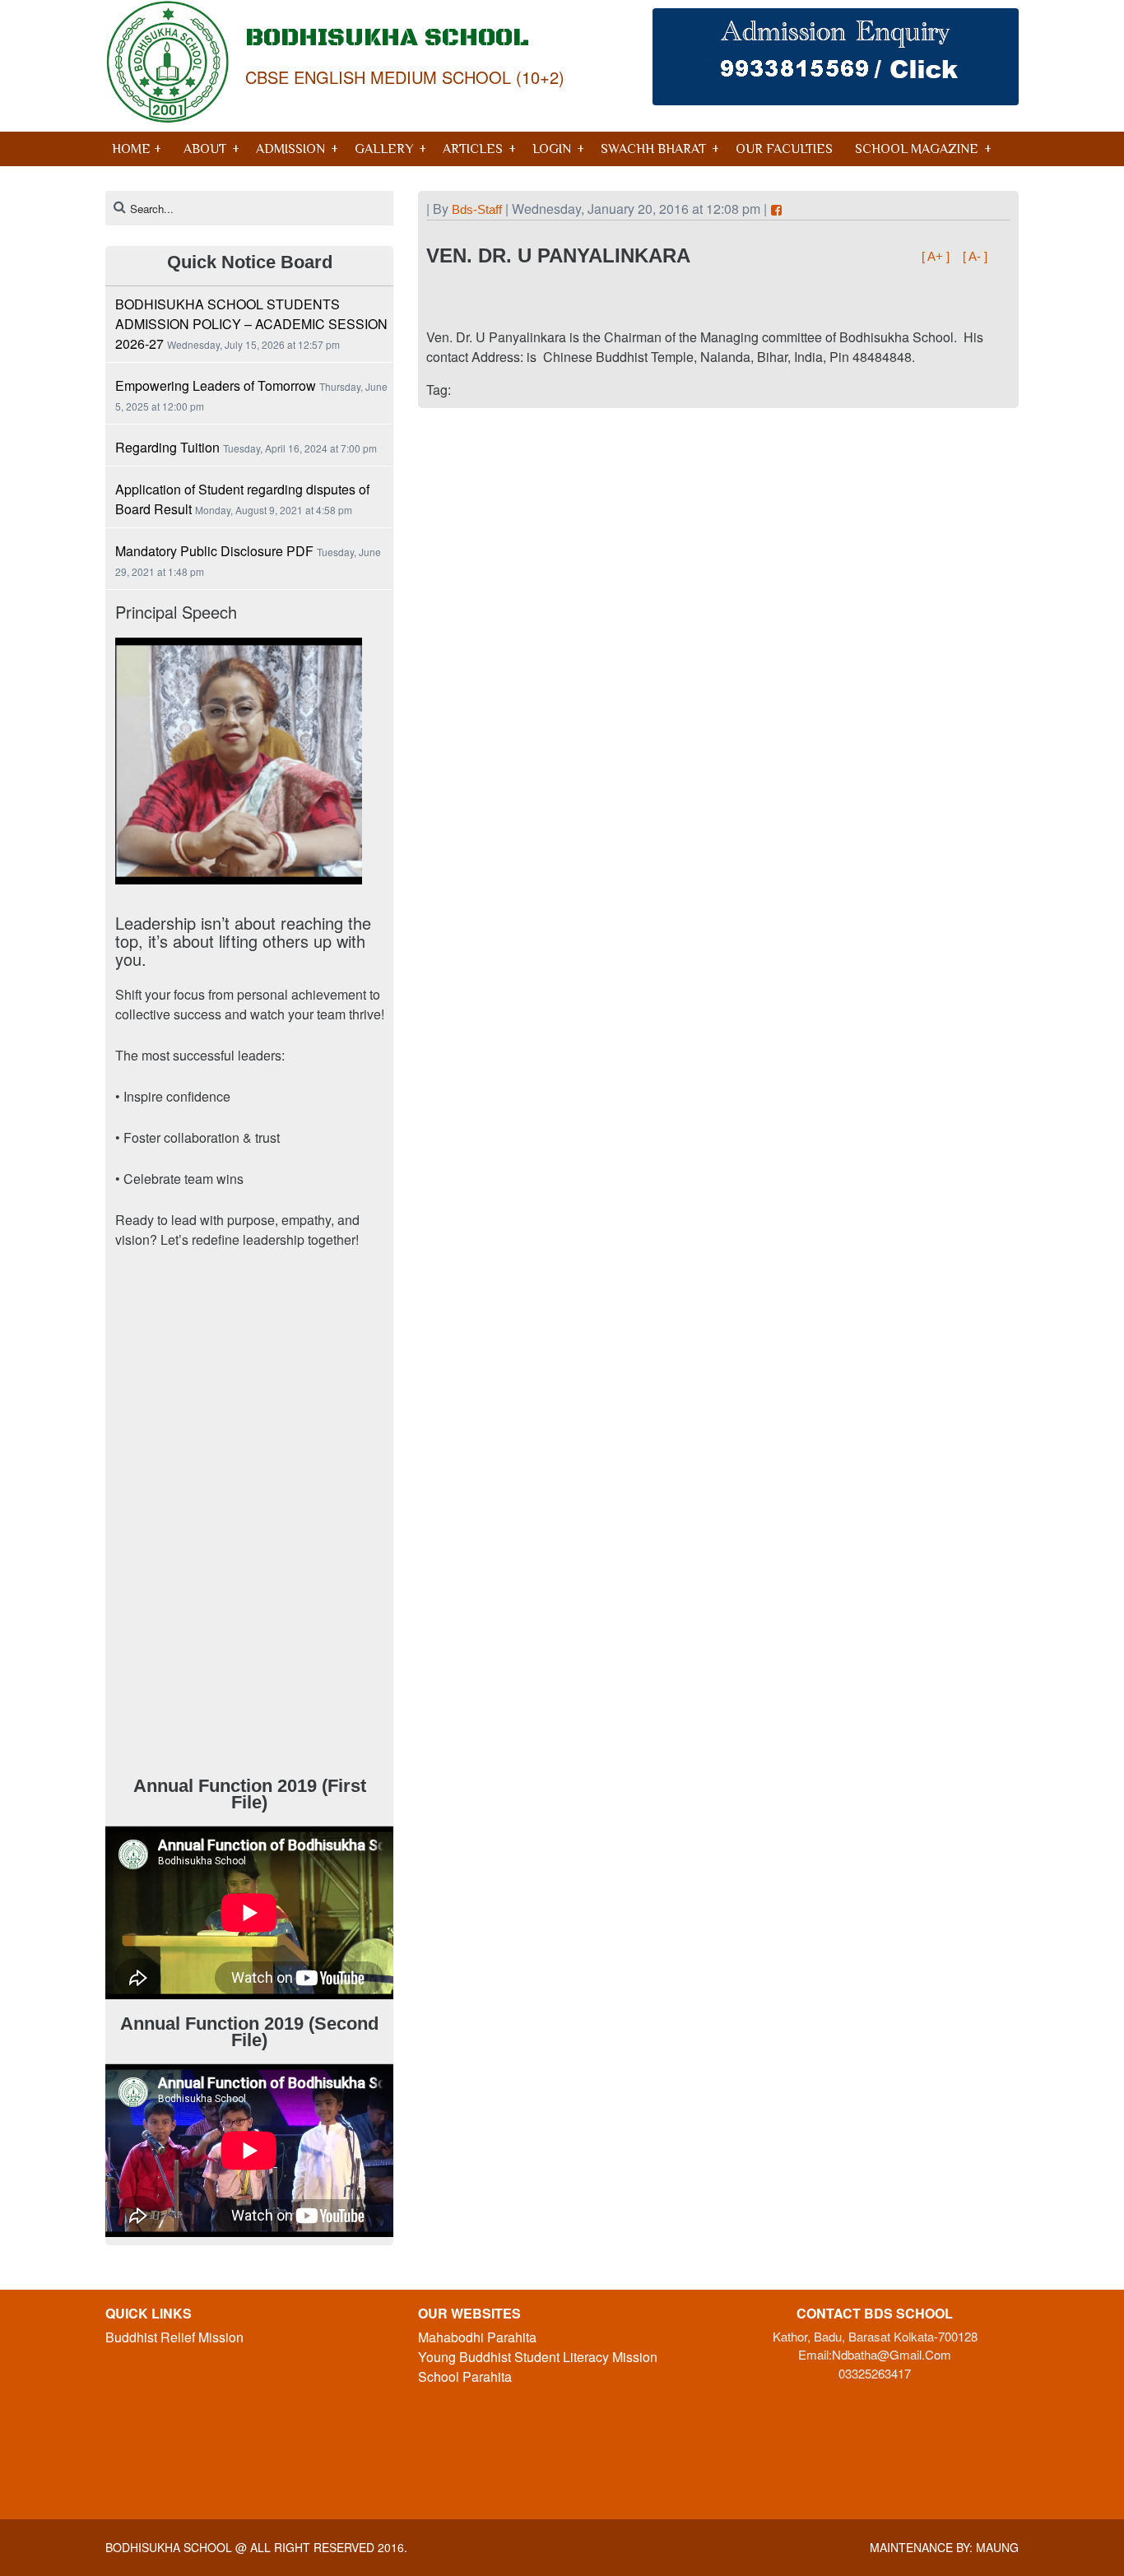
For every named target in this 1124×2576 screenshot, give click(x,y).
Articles (473, 149)
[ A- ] (975, 256)
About (205, 149)
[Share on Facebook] (776, 210)
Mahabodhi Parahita (477, 2337)
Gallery (384, 149)
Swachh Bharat (653, 149)
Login (552, 149)
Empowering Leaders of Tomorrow (216, 385)
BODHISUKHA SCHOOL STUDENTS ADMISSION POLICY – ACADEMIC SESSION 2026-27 (251, 324)
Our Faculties (784, 149)
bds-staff (477, 209)
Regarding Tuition (167, 447)
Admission (290, 149)
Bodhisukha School (169, 2547)
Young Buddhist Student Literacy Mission (538, 2357)
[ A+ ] (937, 256)
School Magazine (917, 149)
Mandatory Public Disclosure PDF (214, 551)
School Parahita (465, 2376)
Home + (137, 149)
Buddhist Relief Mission (174, 2337)
